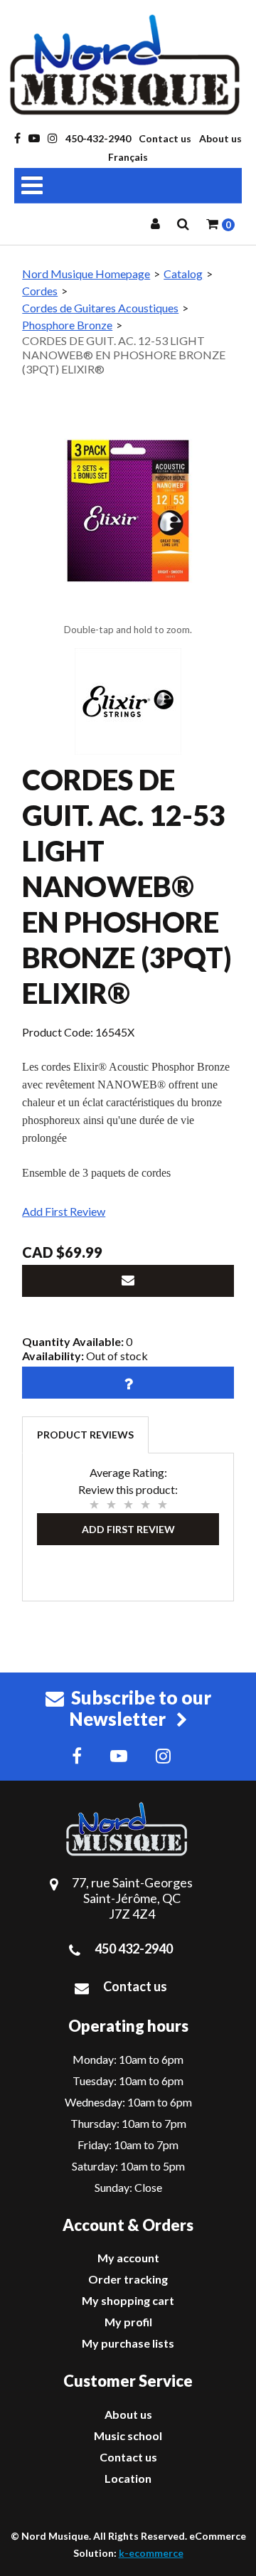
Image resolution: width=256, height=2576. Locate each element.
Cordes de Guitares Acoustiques (100, 308)
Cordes (40, 291)
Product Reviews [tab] (85, 1435)
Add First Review (64, 1211)
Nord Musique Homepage (86, 274)
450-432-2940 (98, 138)
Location (128, 2478)
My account (128, 2258)
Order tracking (128, 2279)
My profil (128, 2322)
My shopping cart (128, 2300)
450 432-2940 (134, 1949)
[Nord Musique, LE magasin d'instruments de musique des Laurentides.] (128, 65)
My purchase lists (128, 2343)
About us (220, 138)
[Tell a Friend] (128, 1281)
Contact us (165, 138)
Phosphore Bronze (67, 325)
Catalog (183, 274)
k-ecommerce (151, 2553)
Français (128, 157)
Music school (128, 2435)
